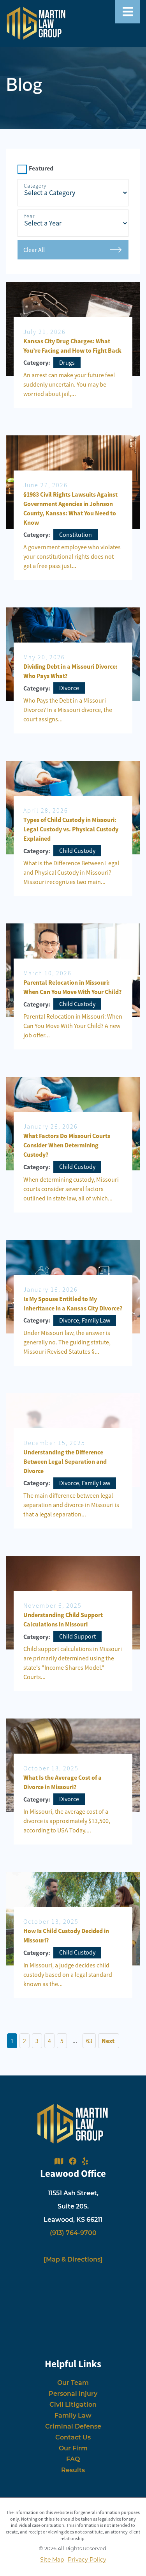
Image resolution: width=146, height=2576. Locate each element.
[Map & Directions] (73, 2259)
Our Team (73, 2383)
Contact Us (73, 2437)
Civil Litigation (73, 2405)
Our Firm (73, 2448)
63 (89, 2041)
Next (109, 2041)
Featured (41, 168)
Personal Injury (73, 2394)
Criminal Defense (73, 2426)
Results (73, 2470)
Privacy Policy (87, 2560)
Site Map (52, 2560)
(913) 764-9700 (73, 2233)
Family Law (73, 2415)
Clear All (34, 250)
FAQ (73, 2459)
